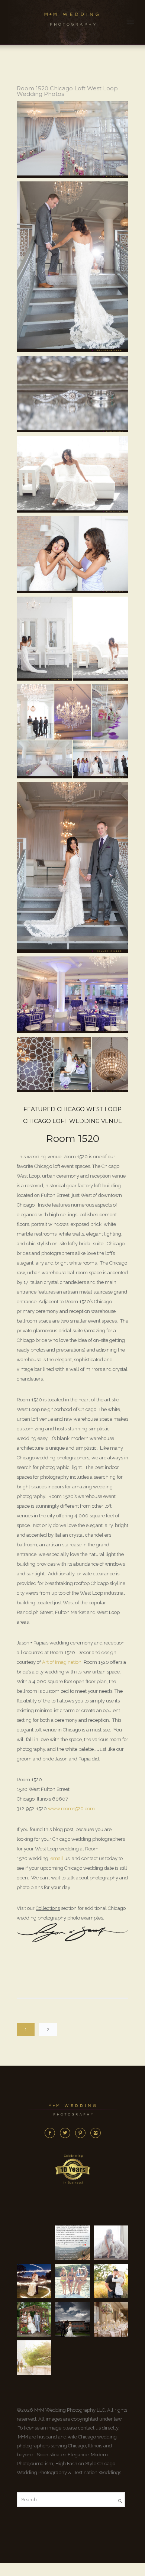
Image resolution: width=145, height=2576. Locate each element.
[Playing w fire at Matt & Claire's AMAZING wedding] (34, 2281)
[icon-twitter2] (67, 2133)
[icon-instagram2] (96, 2133)
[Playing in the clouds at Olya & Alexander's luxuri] (72, 2319)
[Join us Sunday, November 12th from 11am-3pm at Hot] (111, 2243)
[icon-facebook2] (52, 2133)
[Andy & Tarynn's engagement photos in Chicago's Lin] (111, 2281)
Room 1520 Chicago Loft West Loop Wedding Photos (67, 91)
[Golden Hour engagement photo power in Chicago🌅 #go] (34, 2358)
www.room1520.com (71, 1809)
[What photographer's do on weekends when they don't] (72, 2281)
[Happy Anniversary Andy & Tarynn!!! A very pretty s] (34, 2319)
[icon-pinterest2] (82, 2133)
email (57, 1858)
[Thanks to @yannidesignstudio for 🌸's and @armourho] (111, 2319)
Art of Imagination (62, 1662)
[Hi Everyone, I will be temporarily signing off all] (72, 2243)
